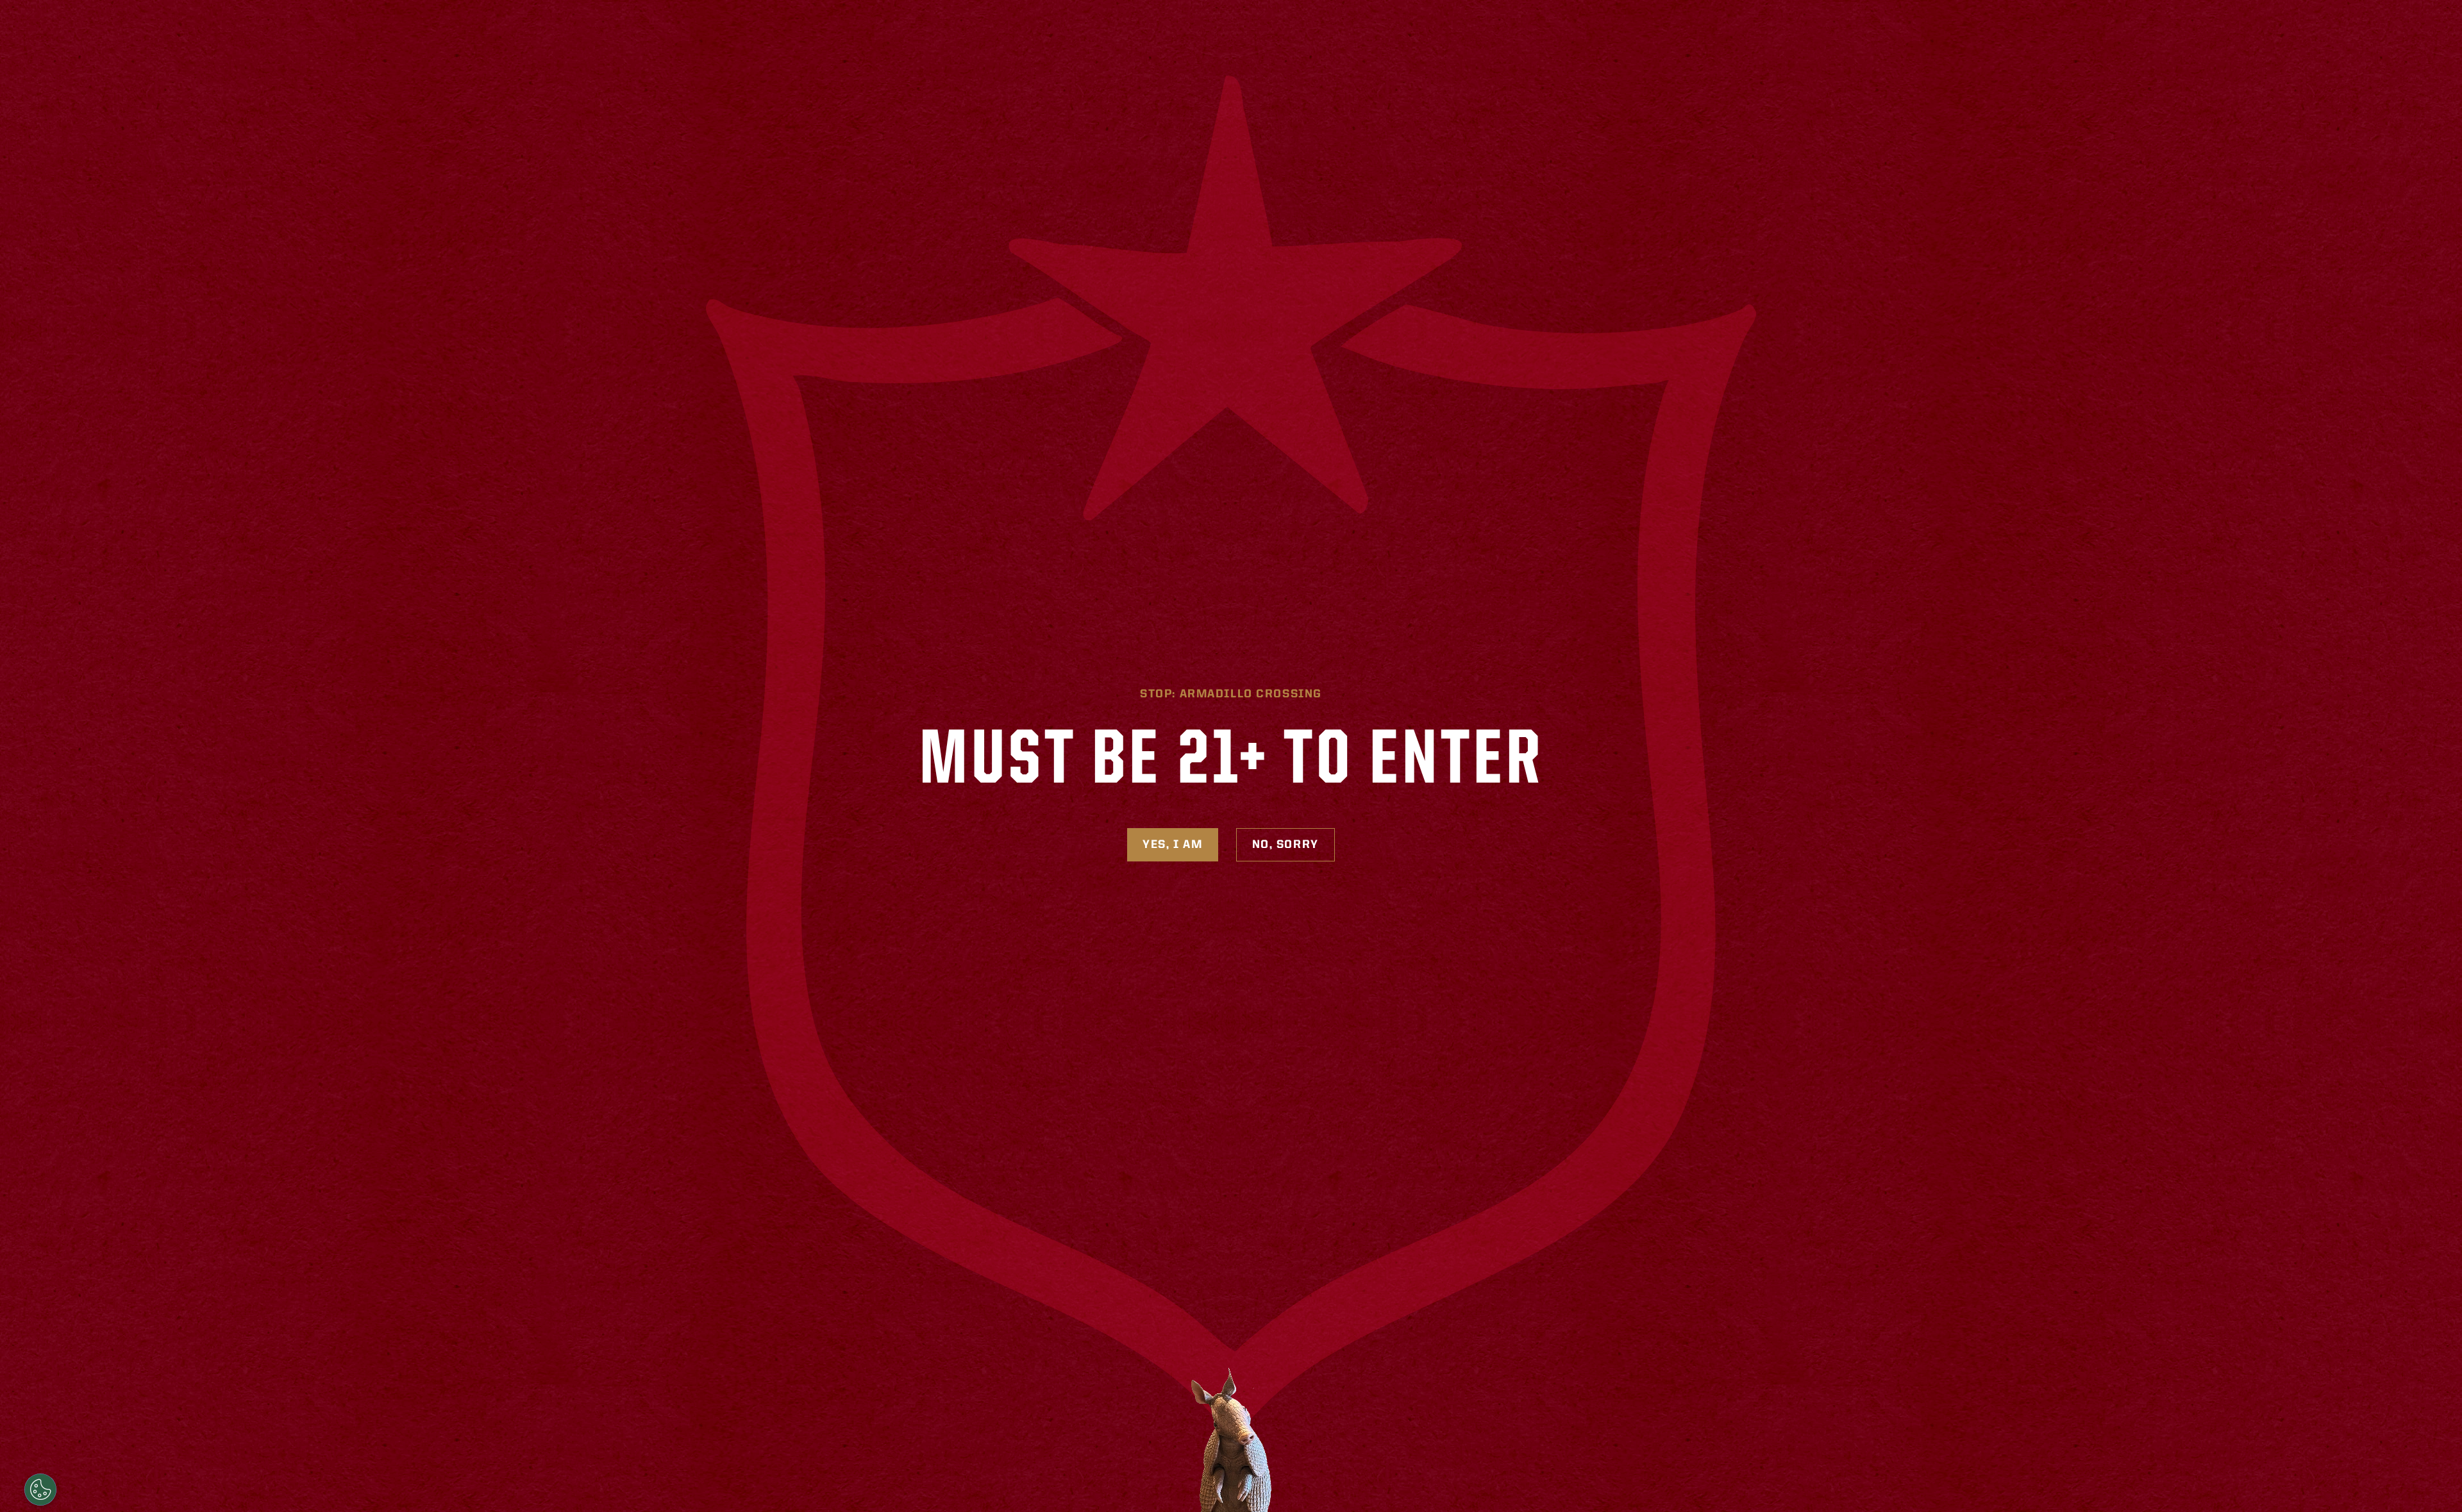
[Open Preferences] (40, 1490)
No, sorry (1285, 845)
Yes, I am (1172, 845)
